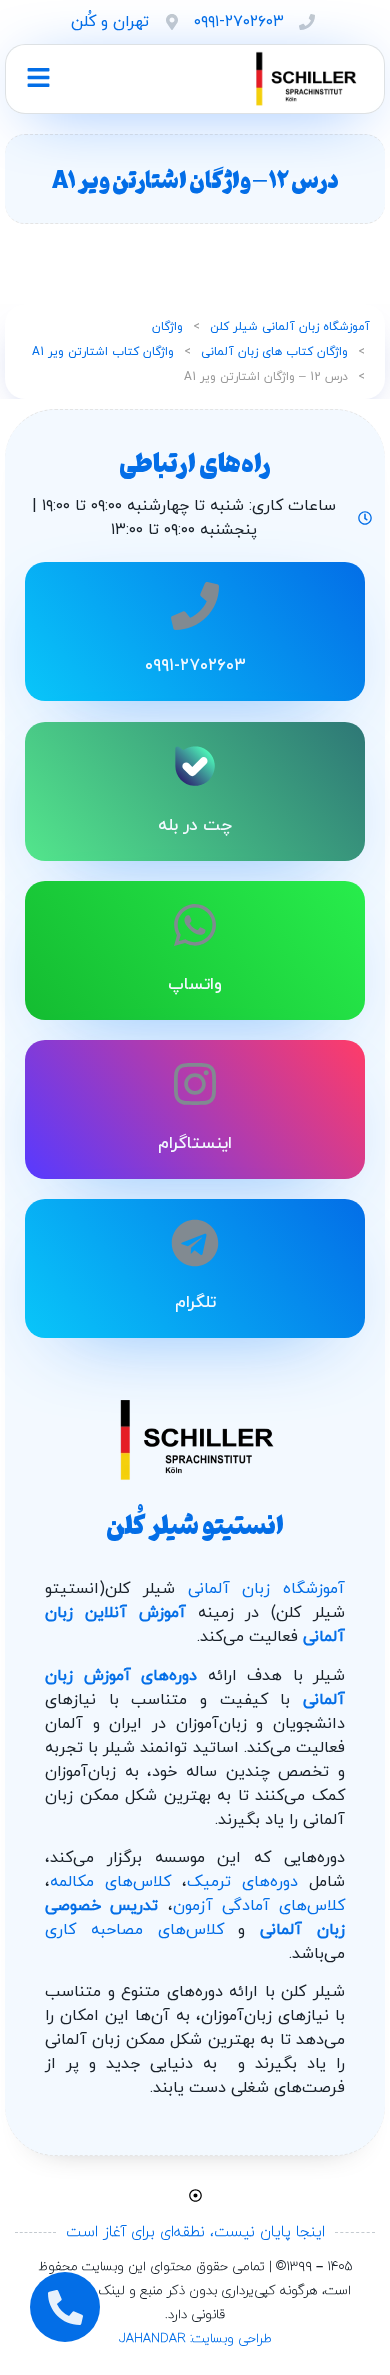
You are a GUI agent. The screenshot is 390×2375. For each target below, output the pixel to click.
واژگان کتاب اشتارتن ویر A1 (103, 352)
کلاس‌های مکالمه (110, 1882)
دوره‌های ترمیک (242, 1882)
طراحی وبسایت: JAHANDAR (195, 2339)
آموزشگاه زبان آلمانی (267, 1589)
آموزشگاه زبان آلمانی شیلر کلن (290, 327)
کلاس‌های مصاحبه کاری (134, 1930)
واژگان (167, 327)
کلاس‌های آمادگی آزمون (259, 1906)
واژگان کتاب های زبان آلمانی (274, 352)
